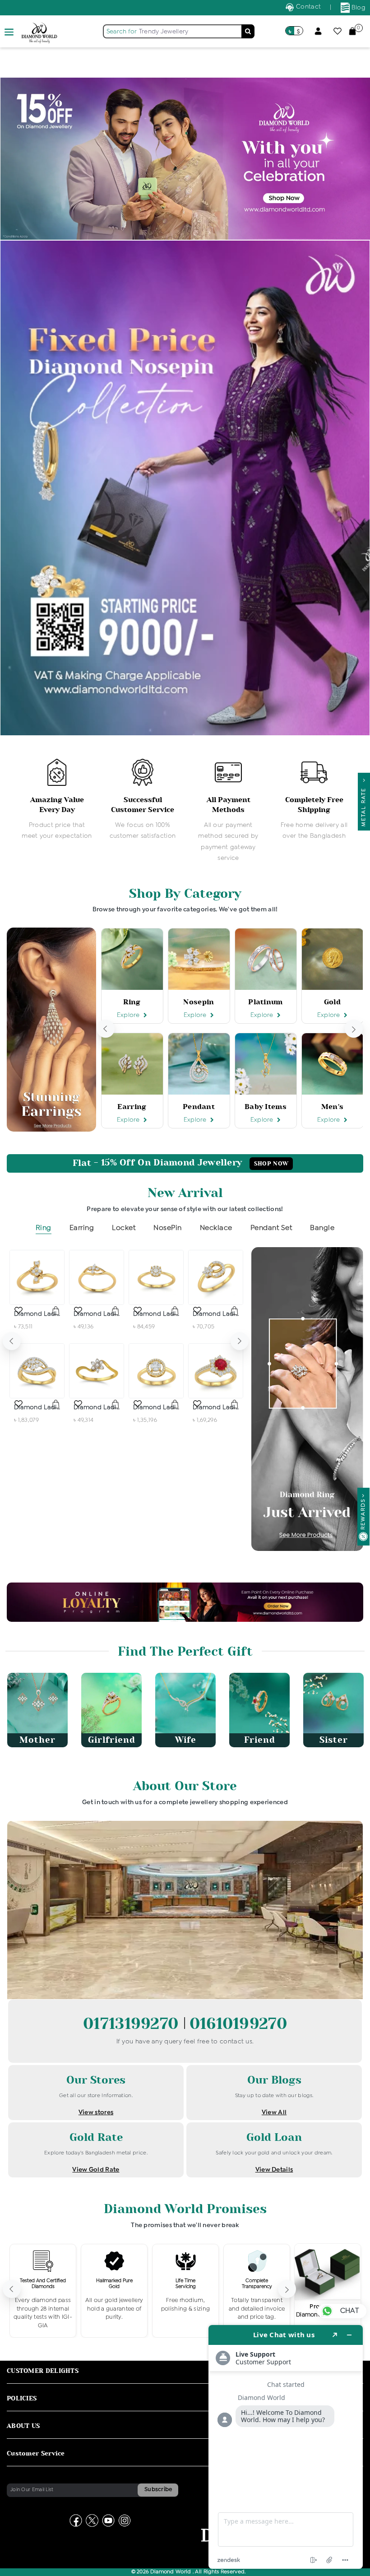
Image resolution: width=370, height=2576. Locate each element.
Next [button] (354, 1029)
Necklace (216, 1228)
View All (274, 2112)
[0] (352, 31)
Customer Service (36, 2453)
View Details (274, 2170)
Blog (358, 8)
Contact (308, 7)
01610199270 (238, 2024)
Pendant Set (271, 1228)
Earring (82, 1228)
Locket (124, 1228)
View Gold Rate (96, 2170)
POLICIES (22, 2398)
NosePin (168, 1228)
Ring (44, 1228)
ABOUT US (23, 2426)
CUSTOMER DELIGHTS (43, 2371)
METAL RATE (364, 805)
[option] (57, 800)
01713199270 (133, 2024)
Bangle (322, 1228)
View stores (96, 2112)
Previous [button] (106, 1029)
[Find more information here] (286, 2447)
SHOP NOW (271, 1164)
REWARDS (363, 1514)
